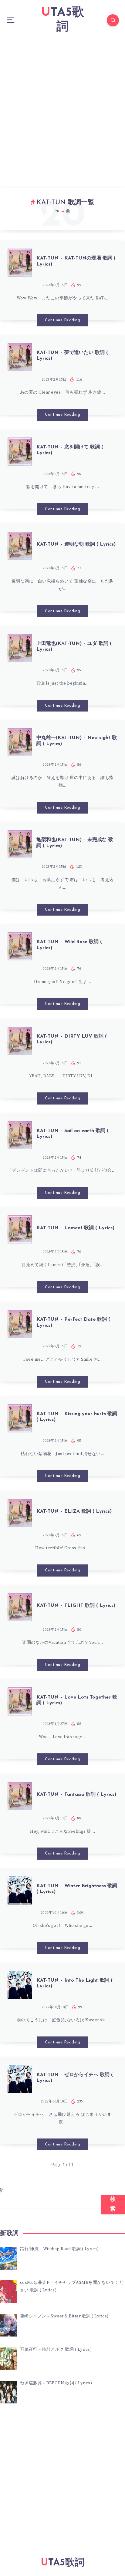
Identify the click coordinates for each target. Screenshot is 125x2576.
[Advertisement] (62, 106)
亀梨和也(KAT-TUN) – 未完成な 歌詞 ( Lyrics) (75, 843)
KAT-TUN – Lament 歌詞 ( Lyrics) (75, 1228)
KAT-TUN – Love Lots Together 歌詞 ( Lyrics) (77, 1700)
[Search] (113, 20)
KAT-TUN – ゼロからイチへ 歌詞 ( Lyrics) (75, 2078)
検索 (113, 2204)
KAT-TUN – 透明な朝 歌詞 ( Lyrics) (76, 544)
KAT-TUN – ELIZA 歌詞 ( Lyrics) (74, 1511)
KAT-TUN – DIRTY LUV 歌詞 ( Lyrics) (72, 1039)
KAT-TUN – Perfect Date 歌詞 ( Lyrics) (73, 1322)
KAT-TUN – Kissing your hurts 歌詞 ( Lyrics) (77, 1417)
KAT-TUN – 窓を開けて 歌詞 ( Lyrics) (70, 450)
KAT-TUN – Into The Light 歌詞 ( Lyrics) (74, 1983)
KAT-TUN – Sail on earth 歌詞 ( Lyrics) (73, 1134)
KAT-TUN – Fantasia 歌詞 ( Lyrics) (76, 1795)
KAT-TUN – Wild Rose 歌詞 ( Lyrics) (69, 945)
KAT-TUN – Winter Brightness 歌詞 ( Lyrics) (77, 1889)
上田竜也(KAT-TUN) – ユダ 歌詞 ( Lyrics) (74, 647)
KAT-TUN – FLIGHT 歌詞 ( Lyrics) (76, 1606)
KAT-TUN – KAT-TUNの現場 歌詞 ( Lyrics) (76, 261)
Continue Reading (62, 320)
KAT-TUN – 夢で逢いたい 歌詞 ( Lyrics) (72, 356)
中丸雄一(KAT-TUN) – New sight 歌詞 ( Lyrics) (77, 741)
